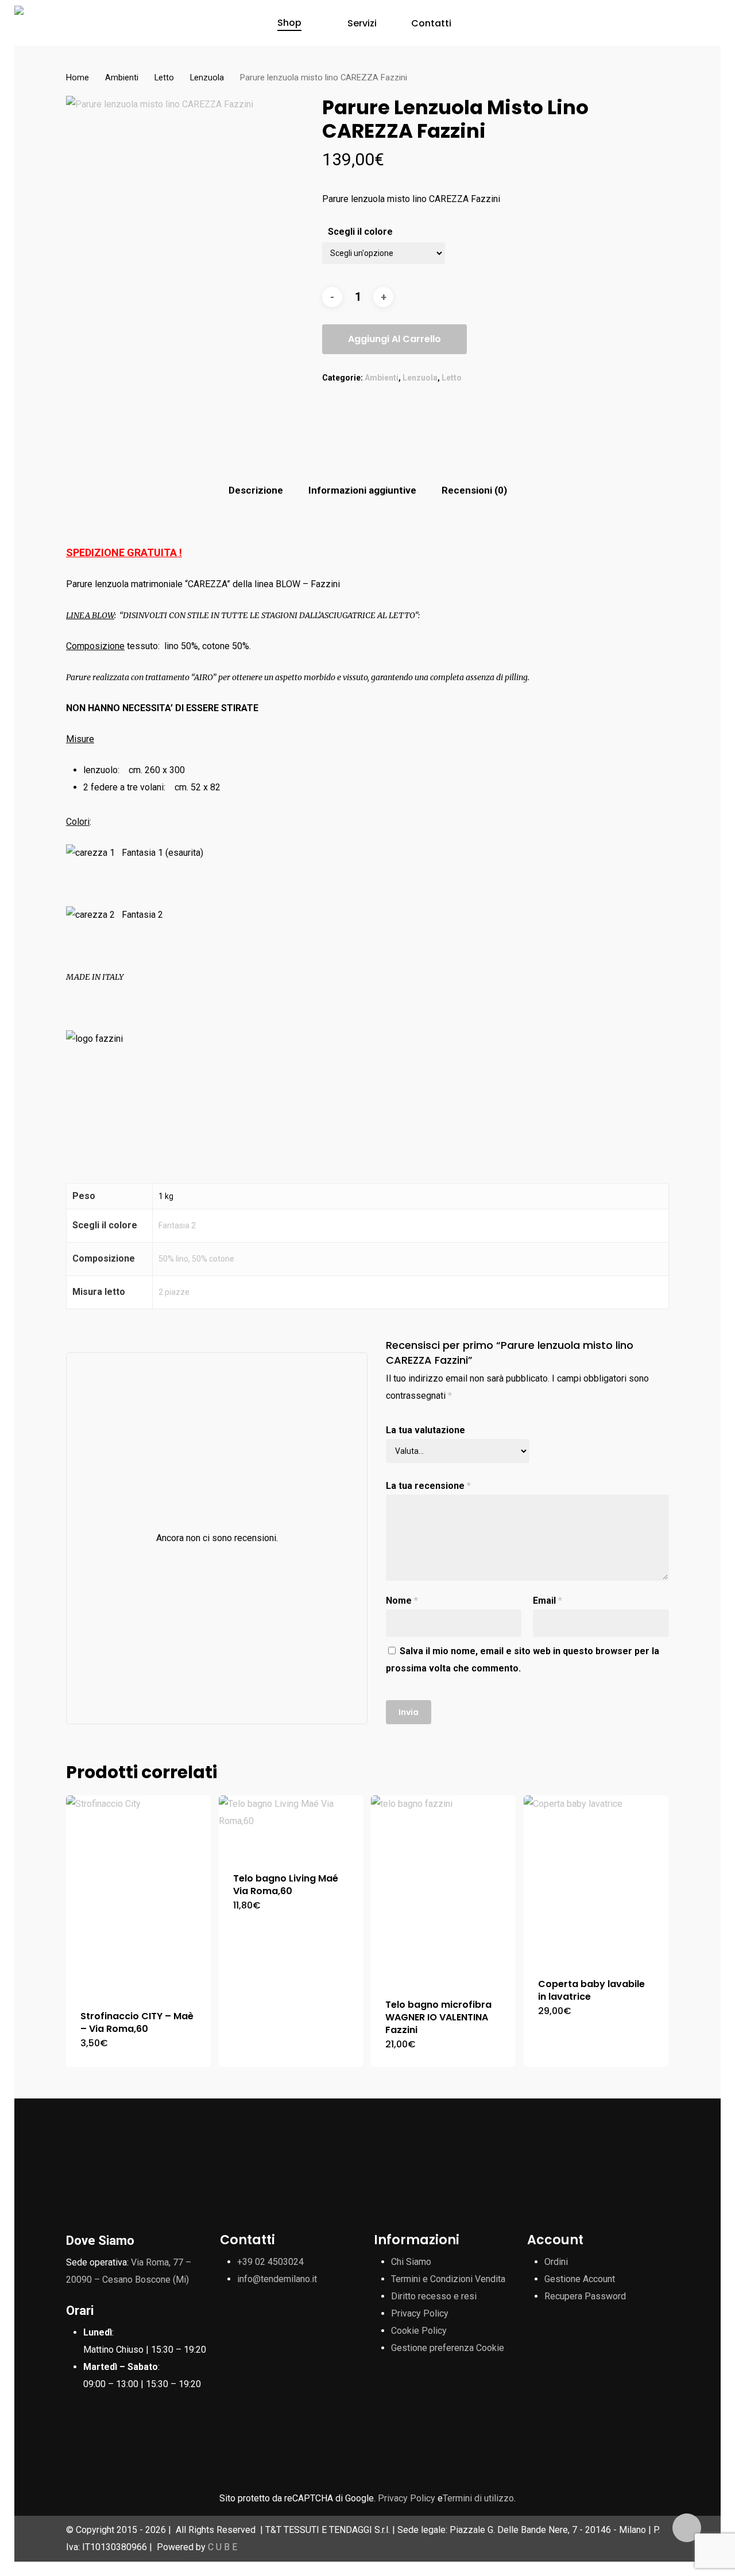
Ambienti (122, 77)
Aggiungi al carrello (394, 339)
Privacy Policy (420, 2313)
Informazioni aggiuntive (362, 490)
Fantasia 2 (177, 1225)
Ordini (556, 2262)
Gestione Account (580, 2279)
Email (548, 1601)
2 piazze (174, 1292)
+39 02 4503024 (270, 2262)
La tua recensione (428, 1486)
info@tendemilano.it (277, 2279)
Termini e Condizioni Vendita (448, 2279)
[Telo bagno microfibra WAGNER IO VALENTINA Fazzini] (443, 1890)
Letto (164, 77)
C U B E (223, 2547)
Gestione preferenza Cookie (448, 2348)
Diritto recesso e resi (434, 2296)
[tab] (256, 490)
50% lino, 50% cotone (196, 1259)
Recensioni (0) (474, 490)
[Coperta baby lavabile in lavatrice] (596, 1879)
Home (78, 77)
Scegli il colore (360, 232)
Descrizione (256, 490)
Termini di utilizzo (478, 2498)
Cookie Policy (419, 2331)
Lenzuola (207, 77)
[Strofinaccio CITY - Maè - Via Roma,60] (138, 1896)
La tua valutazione (425, 1430)
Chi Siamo (411, 2262)
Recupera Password (585, 2296)
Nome (402, 1601)
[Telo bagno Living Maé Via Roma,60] (291, 1827)
